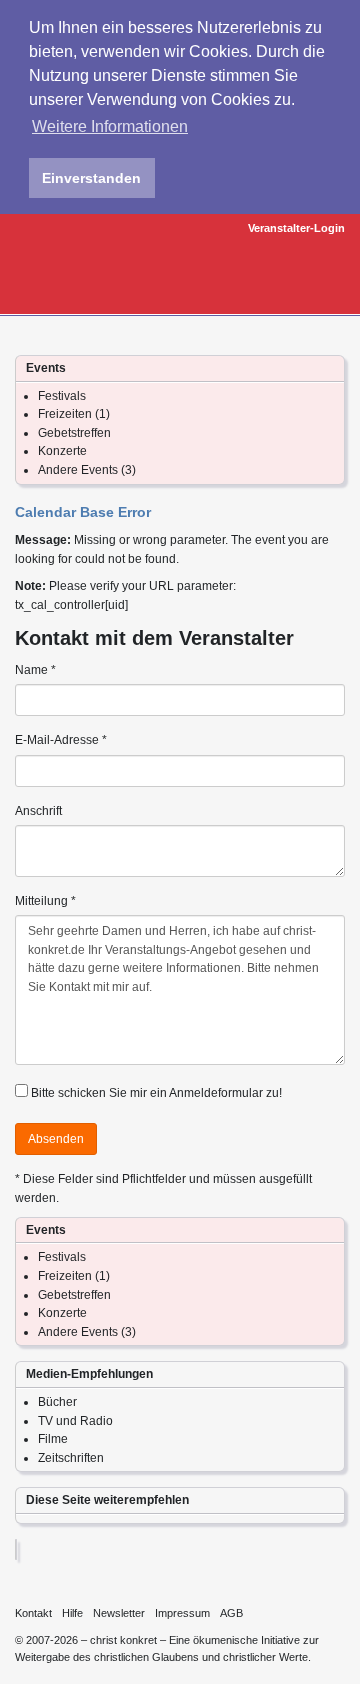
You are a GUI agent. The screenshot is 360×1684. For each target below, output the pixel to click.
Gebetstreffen (74, 433)
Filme (53, 1439)
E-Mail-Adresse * (61, 740)
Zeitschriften (71, 1458)
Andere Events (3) (87, 470)
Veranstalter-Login (296, 228)
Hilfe (72, 1613)
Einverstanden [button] (91, 178)
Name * (35, 670)
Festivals (62, 396)
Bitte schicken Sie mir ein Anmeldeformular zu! (156, 1093)
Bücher (57, 1402)
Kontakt (33, 1613)
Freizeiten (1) (74, 414)
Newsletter (119, 1613)
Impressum (182, 1613)
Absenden (56, 1139)
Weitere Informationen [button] (110, 126)
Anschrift (38, 811)
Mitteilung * (45, 901)
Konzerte (62, 451)
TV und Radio (75, 1421)
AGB (231, 1613)
